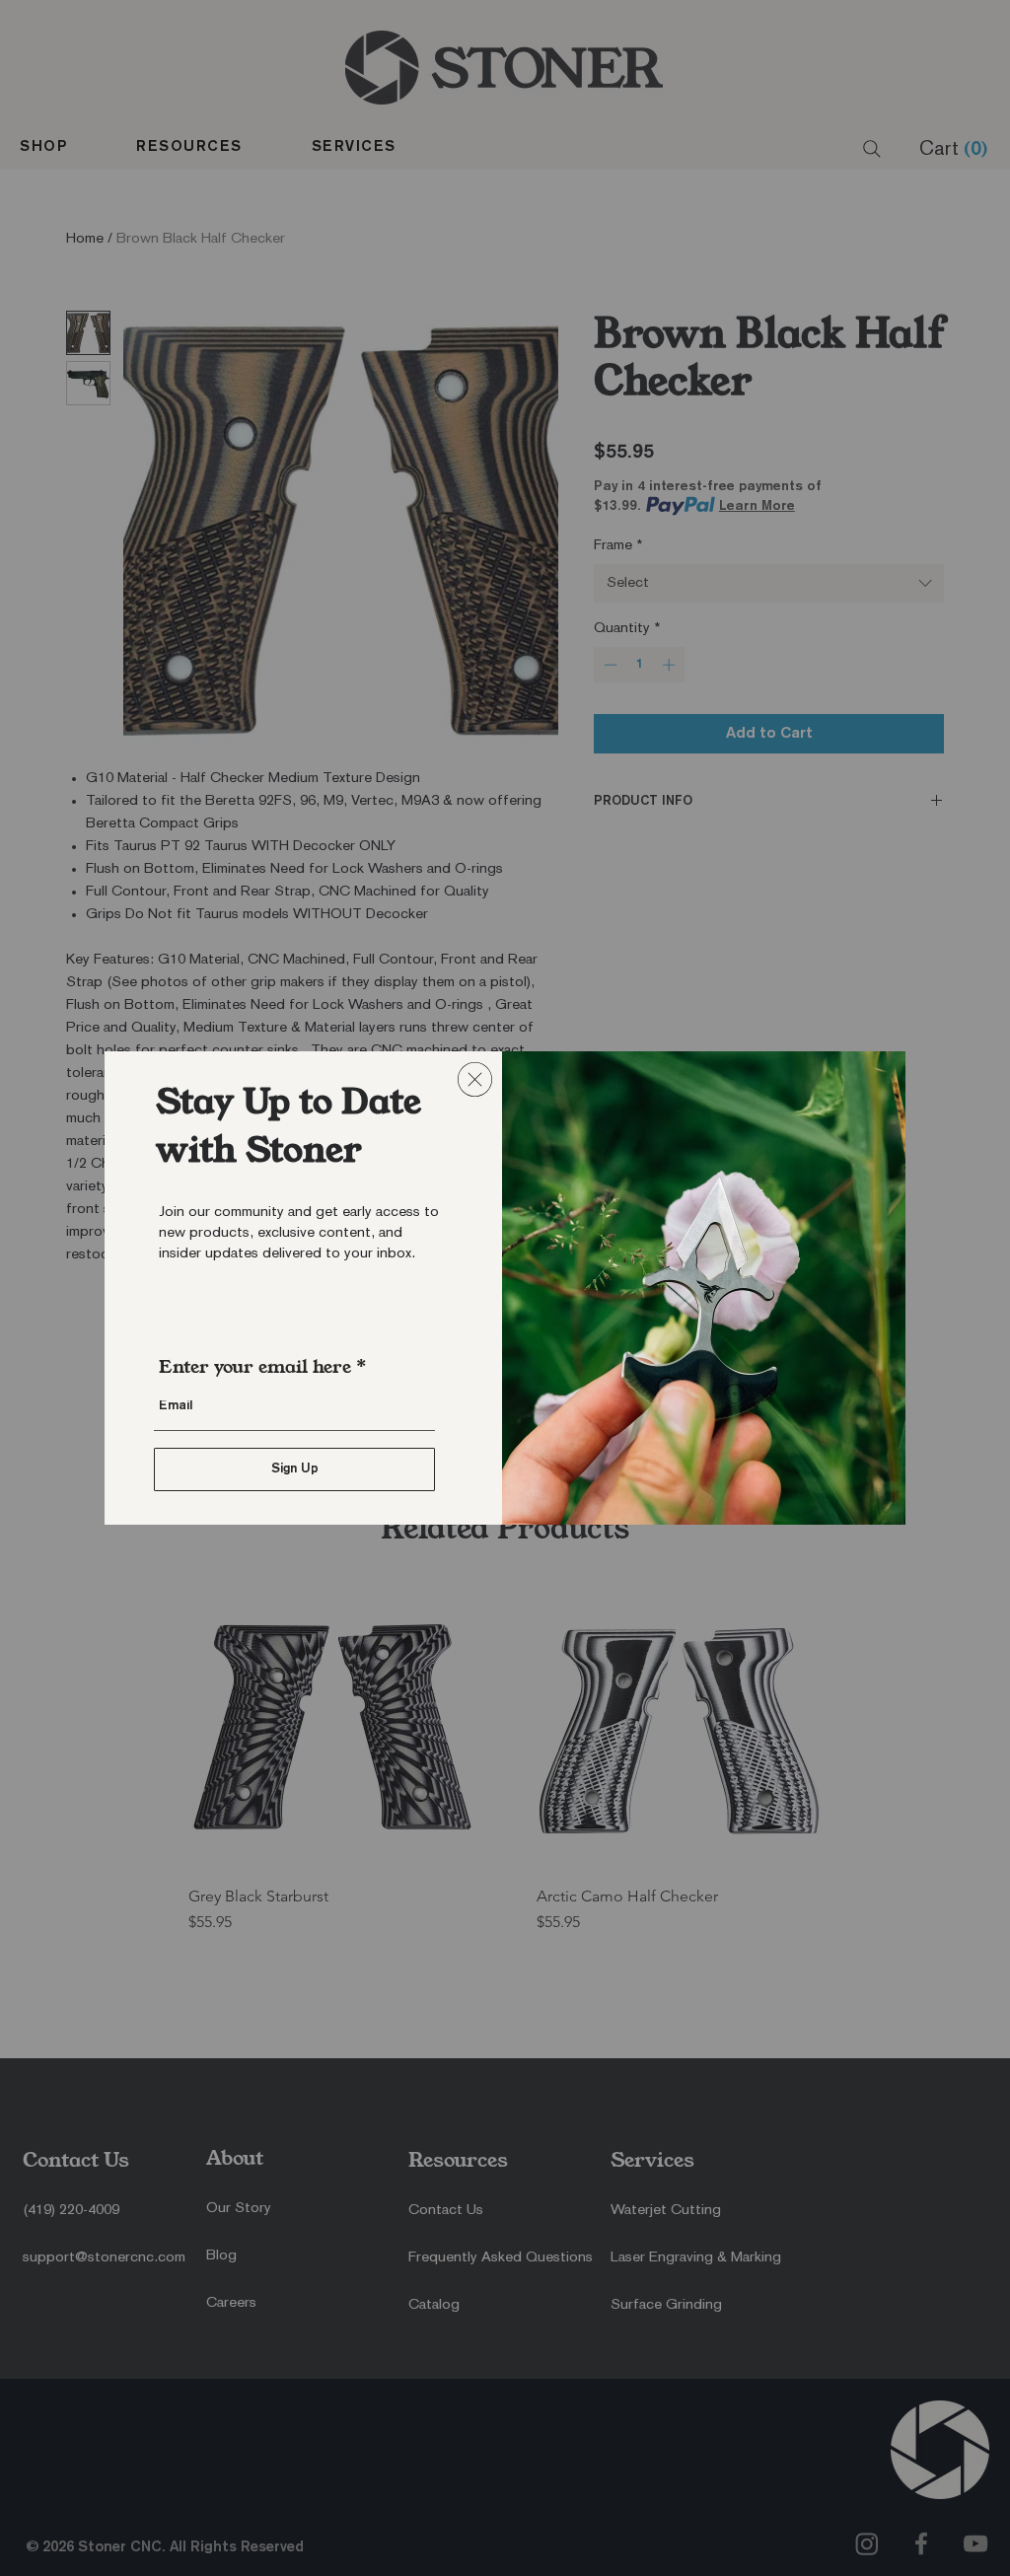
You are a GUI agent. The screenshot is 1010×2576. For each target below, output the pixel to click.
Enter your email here (255, 1367)
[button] (475, 1079)
